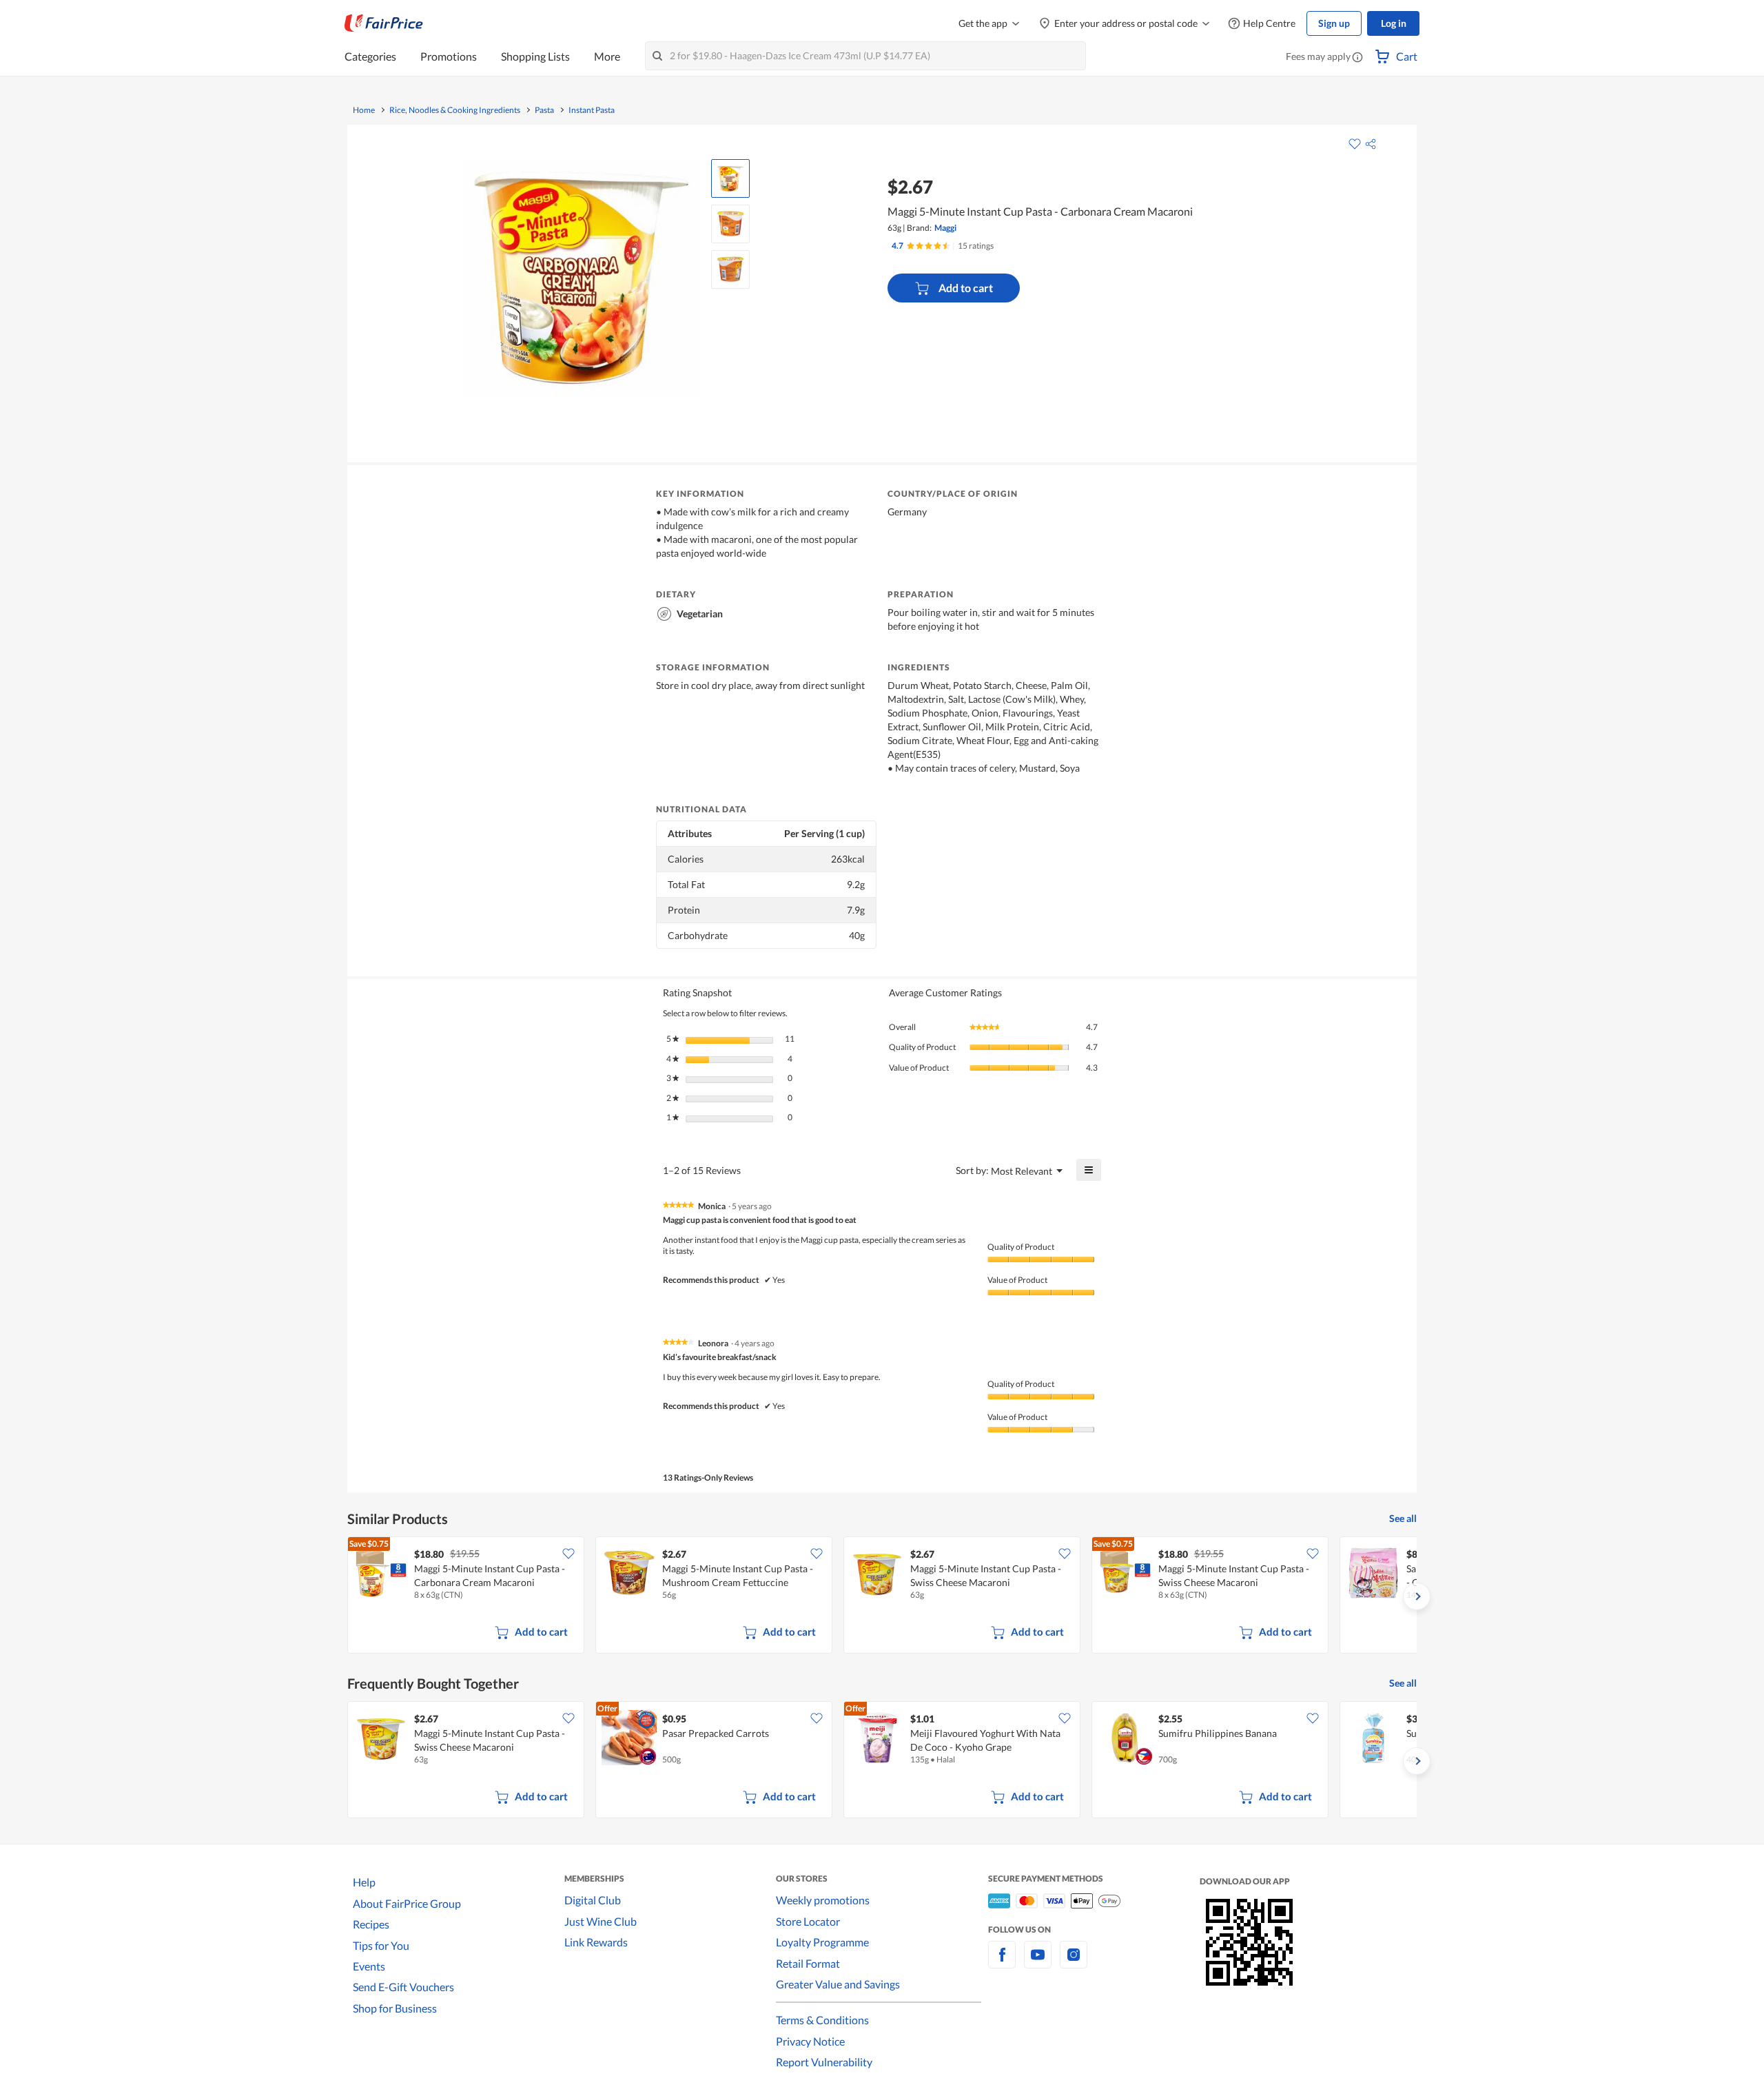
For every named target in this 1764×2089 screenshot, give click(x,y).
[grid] (882, 1596)
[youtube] (1038, 1963)
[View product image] (730, 178)
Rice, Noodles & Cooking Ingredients (455, 110)
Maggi (945, 228)
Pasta (544, 110)
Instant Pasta (592, 110)
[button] (1357, 58)
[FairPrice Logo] (384, 23)
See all (1403, 1518)
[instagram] (1074, 1963)
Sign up (1334, 23)
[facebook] (1002, 1963)
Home (364, 110)
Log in (1394, 23)
